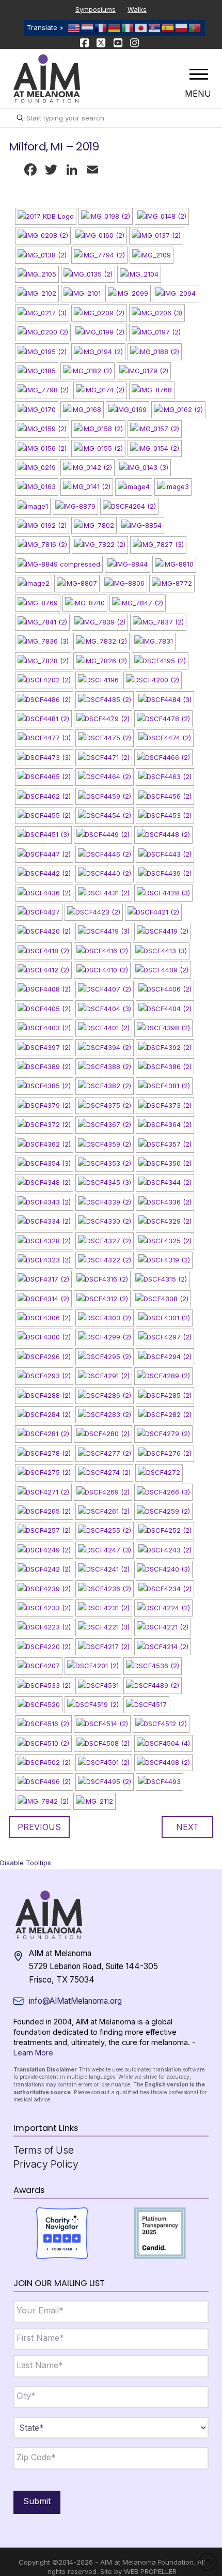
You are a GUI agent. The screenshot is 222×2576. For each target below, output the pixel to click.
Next (187, 1827)
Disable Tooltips (26, 1863)
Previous (39, 1827)
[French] (101, 27)
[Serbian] (155, 27)
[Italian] (128, 27)
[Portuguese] (195, 27)
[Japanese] (141, 27)
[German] (115, 27)
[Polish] (182, 27)
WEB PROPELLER (150, 2571)
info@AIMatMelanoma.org (75, 2001)
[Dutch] (88, 27)
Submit (37, 2501)
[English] (74, 27)
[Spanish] (168, 27)
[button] (199, 74)
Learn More (33, 2053)
